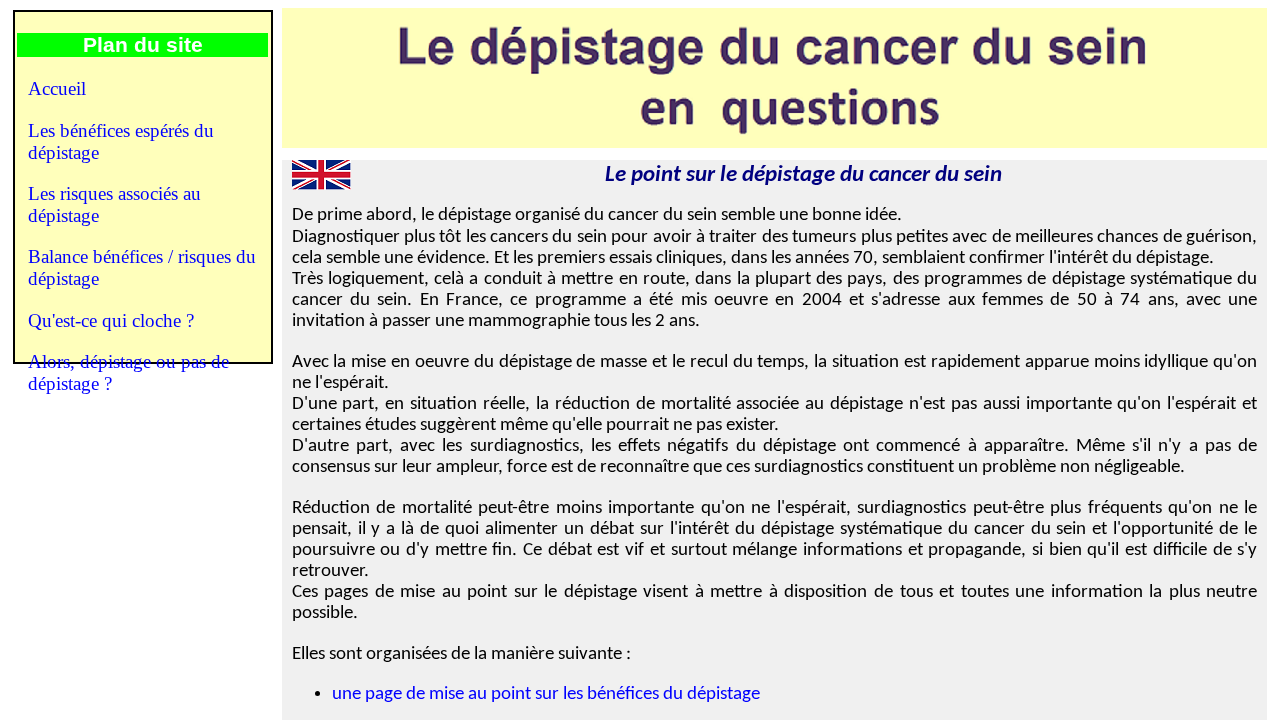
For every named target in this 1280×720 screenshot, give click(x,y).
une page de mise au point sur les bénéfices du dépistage (546, 694)
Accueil (57, 88)
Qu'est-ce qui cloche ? (111, 320)
